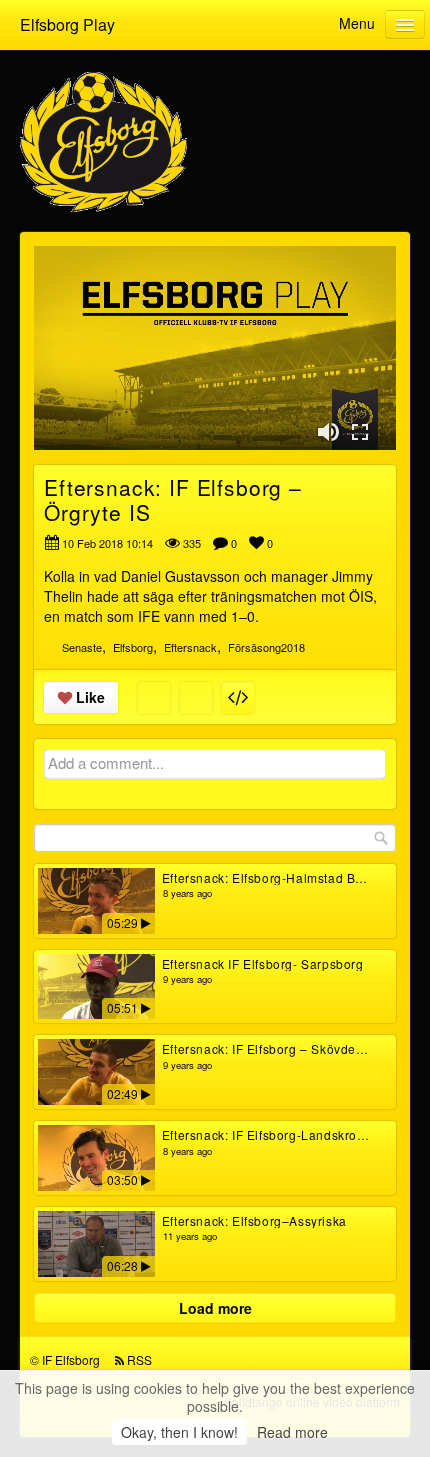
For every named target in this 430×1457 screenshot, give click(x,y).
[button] (328, 432)
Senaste (82, 647)
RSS (139, 1359)
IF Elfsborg (71, 1359)
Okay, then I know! (179, 1432)
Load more (215, 1308)
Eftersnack (190, 647)
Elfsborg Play (67, 24)
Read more (292, 1432)
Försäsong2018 (266, 647)
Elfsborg (133, 647)
